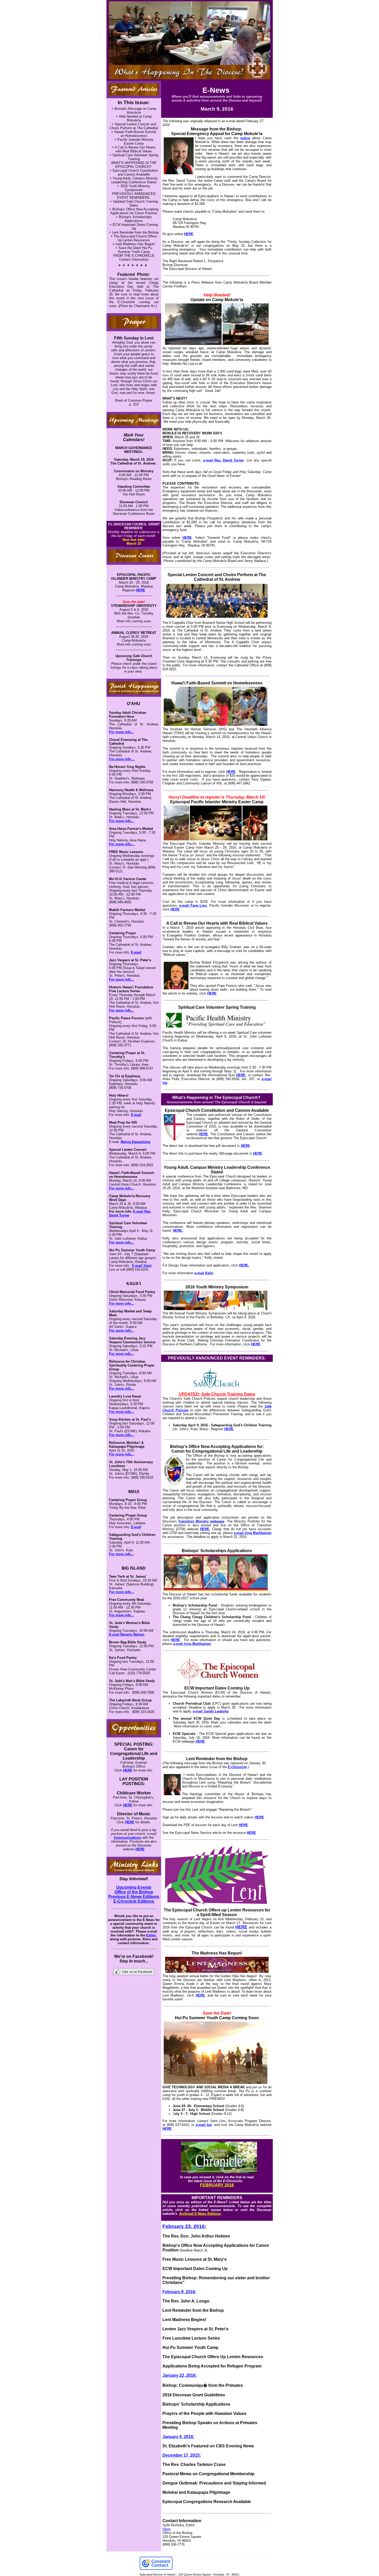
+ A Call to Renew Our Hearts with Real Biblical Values (134, 149)
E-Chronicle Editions (134, 1901)
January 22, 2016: (180, 2375)
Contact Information (134, 259)
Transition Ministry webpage (201, 1521)
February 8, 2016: (179, 2292)
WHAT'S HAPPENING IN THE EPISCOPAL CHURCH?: (134, 165)
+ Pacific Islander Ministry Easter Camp (134, 142)
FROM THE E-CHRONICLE (134, 256)
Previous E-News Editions (134, 1897)
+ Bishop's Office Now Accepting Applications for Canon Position (134, 211)
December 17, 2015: (182, 2455)
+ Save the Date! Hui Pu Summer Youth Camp (134, 250)
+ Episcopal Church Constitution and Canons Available (134, 172)
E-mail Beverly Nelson (127, 1634)
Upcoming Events (134, 1887)
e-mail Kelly (204, 1273)
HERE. (178, 1231)
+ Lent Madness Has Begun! (134, 244)
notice (245, 138)
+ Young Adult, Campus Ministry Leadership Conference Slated (134, 180)
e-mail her (204, 2125)
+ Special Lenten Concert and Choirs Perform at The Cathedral (134, 126)
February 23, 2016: (184, 2226)
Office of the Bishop (134, 1892)
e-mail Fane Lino (193, 905)
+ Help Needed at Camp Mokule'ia (134, 118)
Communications (127, 1838)
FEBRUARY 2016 (217, 2185)
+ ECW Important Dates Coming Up (134, 227)
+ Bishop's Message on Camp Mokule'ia (134, 111)
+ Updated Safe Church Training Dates (134, 203)
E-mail (136, 952)
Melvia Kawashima (135, 1142)
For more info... (122, 732)
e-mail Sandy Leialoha (211, 1711)
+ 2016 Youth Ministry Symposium (134, 188)
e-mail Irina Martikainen (253, 1533)
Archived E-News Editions (200, 2214)
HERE (141, 590)
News (167, 2529)
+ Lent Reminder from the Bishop (134, 232)
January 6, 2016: (178, 2437)
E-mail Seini (142, 1266)
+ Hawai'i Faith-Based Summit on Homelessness (134, 134)
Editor (151, 1935)
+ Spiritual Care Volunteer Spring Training (134, 157)
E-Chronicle (237, 1767)
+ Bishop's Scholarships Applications (134, 219)
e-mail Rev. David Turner (224, 460)
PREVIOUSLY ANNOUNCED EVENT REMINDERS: (134, 196)
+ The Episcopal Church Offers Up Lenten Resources (134, 238)
